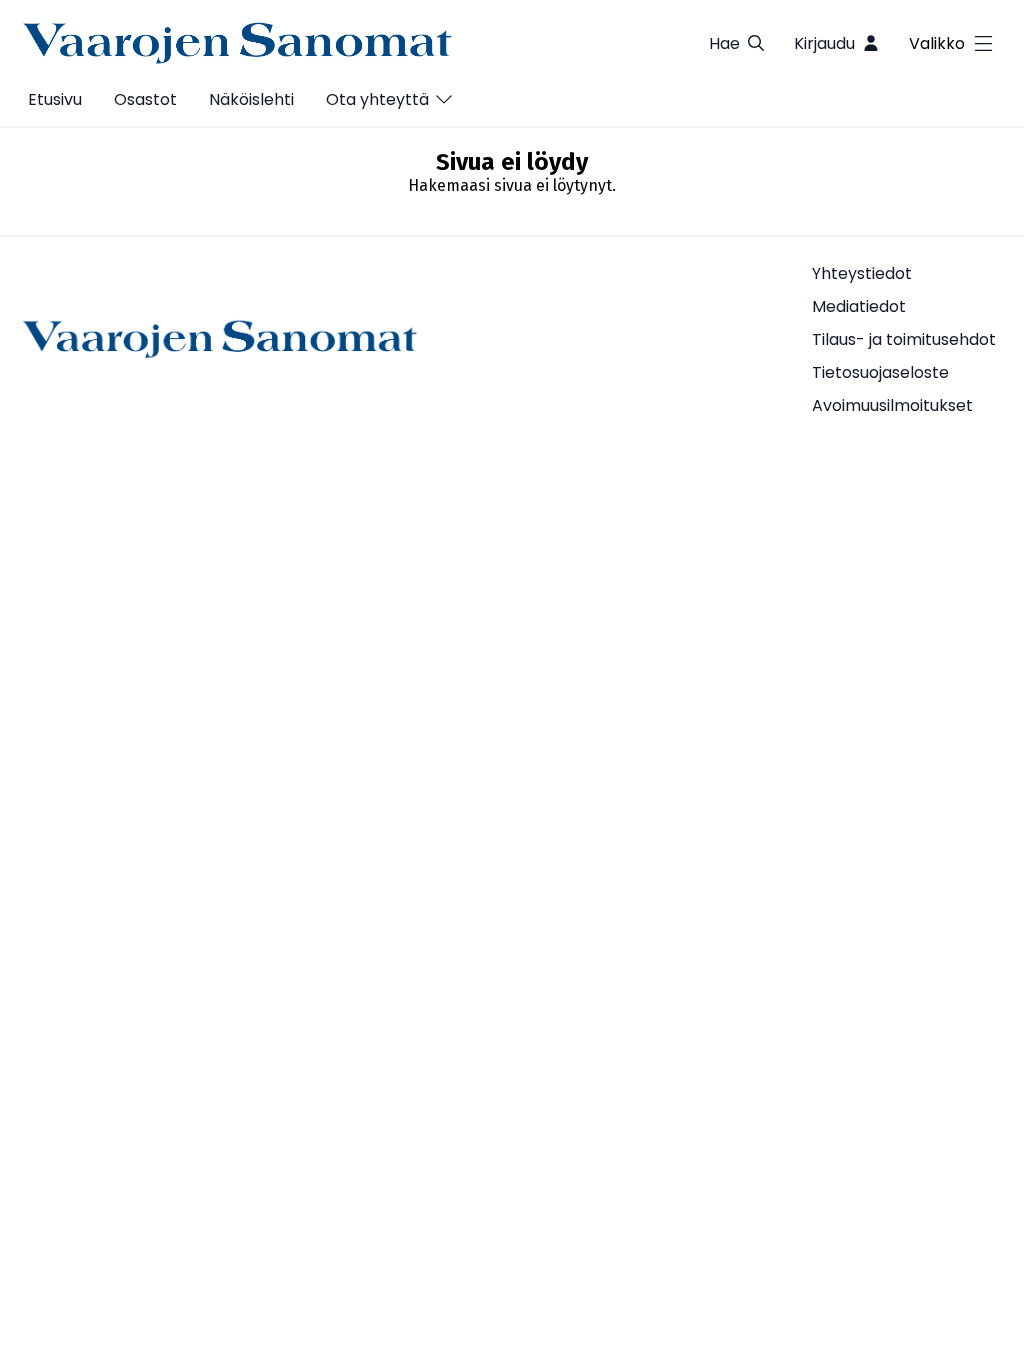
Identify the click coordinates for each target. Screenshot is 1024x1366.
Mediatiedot (859, 306)
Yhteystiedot (862, 273)
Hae (724, 43)
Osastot (145, 99)
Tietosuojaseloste (880, 372)
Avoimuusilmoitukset (892, 405)
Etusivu (55, 99)
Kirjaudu (824, 43)
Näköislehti (251, 99)
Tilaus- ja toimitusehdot (904, 339)
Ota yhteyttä (377, 99)
